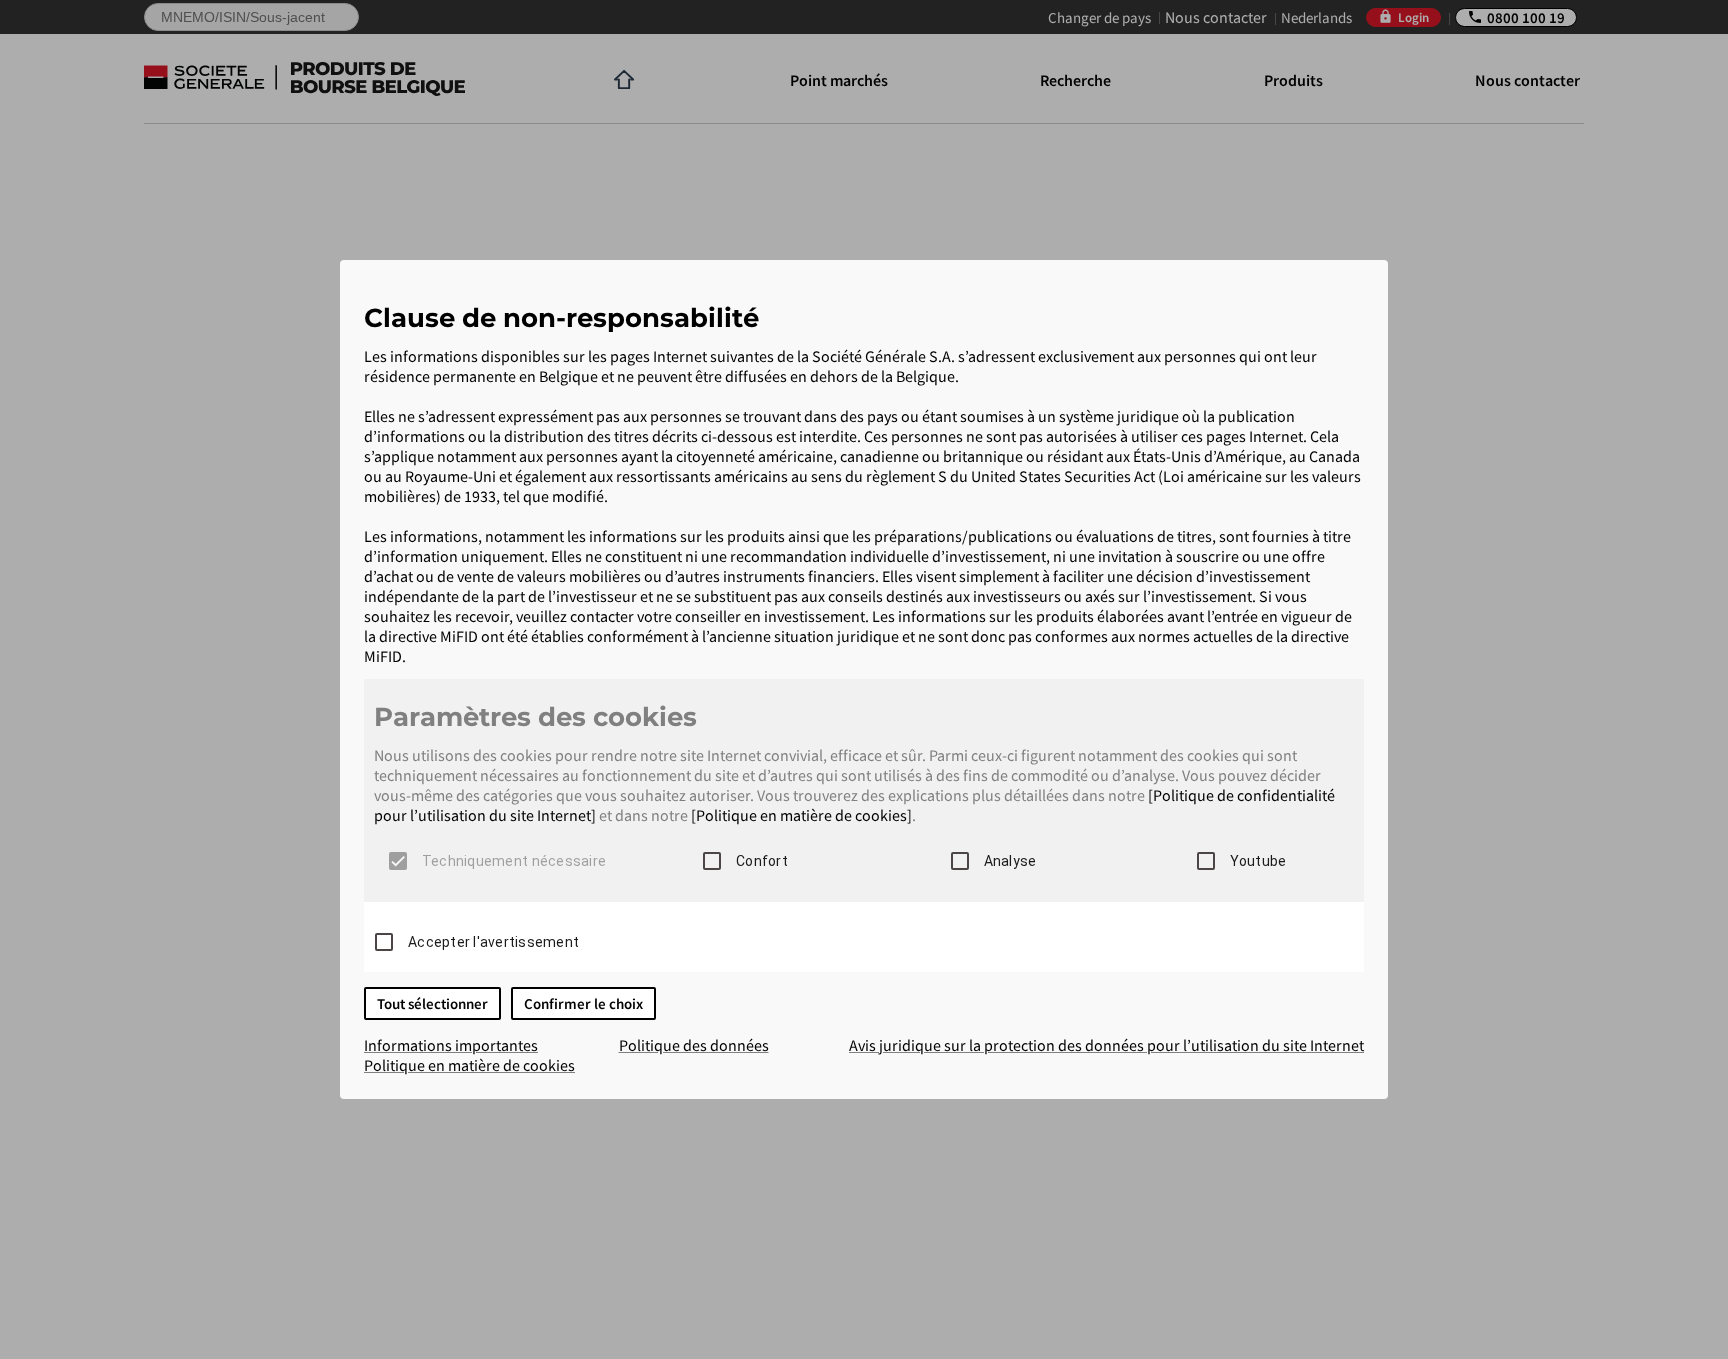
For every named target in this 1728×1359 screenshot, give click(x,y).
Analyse (1010, 861)
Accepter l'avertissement (493, 942)
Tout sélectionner (432, 1003)
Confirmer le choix (583, 1003)
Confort (762, 861)
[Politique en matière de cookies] (801, 815)
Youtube (1258, 861)
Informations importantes (451, 1045)
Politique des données (694, 1045)
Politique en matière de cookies (469, 1065)
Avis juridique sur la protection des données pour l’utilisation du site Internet (1106, 1045)
